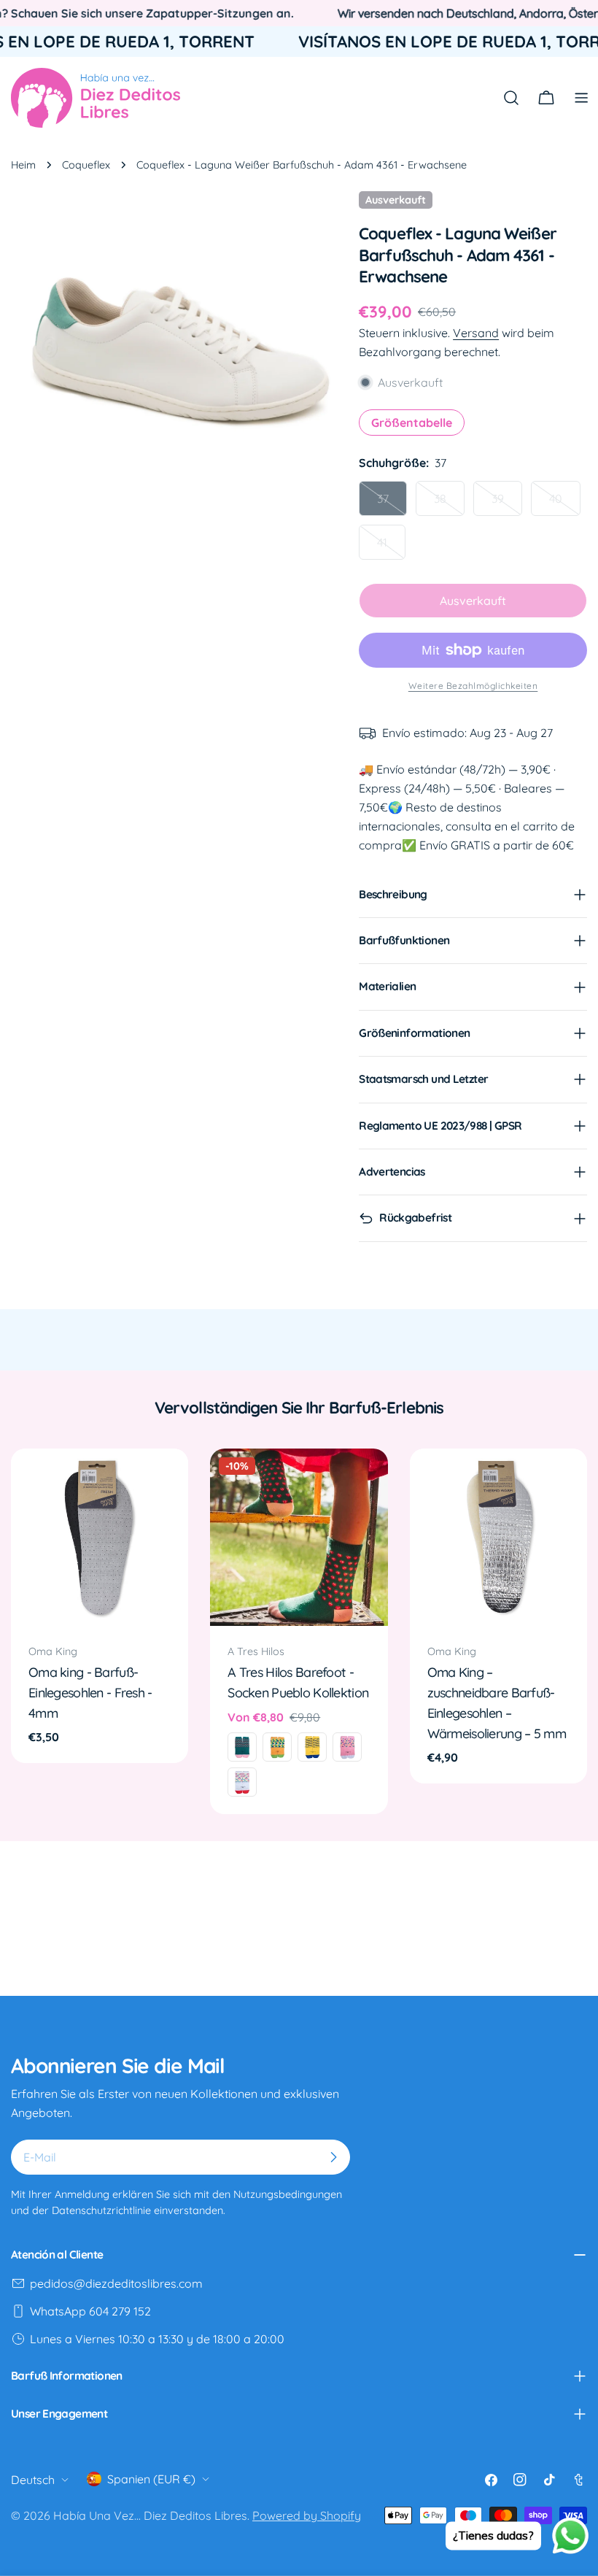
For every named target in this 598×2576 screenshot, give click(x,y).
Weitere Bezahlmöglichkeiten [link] (473, 686)
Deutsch (33, 2480)
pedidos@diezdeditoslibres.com (116, 2283)
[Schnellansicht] (167, 1481)
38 (449, 504)
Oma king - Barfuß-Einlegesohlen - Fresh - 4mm (90, 1692)
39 (507, 504)
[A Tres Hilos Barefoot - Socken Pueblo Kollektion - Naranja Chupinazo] (277, 1747)
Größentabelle (412, 423)
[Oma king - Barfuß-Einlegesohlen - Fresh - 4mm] (100, 1537)
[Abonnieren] (333, 2157)
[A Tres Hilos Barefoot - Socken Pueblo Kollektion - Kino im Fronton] (347, 1747)
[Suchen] (511, 98)
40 (565, 504)
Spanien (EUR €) (151, 2479)
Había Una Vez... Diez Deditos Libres (150, 2515)
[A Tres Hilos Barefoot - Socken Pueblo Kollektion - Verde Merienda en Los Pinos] (242, 1747)
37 (392, 504)
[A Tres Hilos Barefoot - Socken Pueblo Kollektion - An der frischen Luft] (312, 1747)
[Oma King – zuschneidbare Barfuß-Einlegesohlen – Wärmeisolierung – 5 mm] (498, 1537)
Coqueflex (86, 165)
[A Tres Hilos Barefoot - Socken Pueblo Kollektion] (299, 1537)
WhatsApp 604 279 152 (90, 2311)
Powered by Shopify (307, 2515)
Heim (23, 165)
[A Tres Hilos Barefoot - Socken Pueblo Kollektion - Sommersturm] (242, 1782)
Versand (476, 333)
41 (391, 547)
